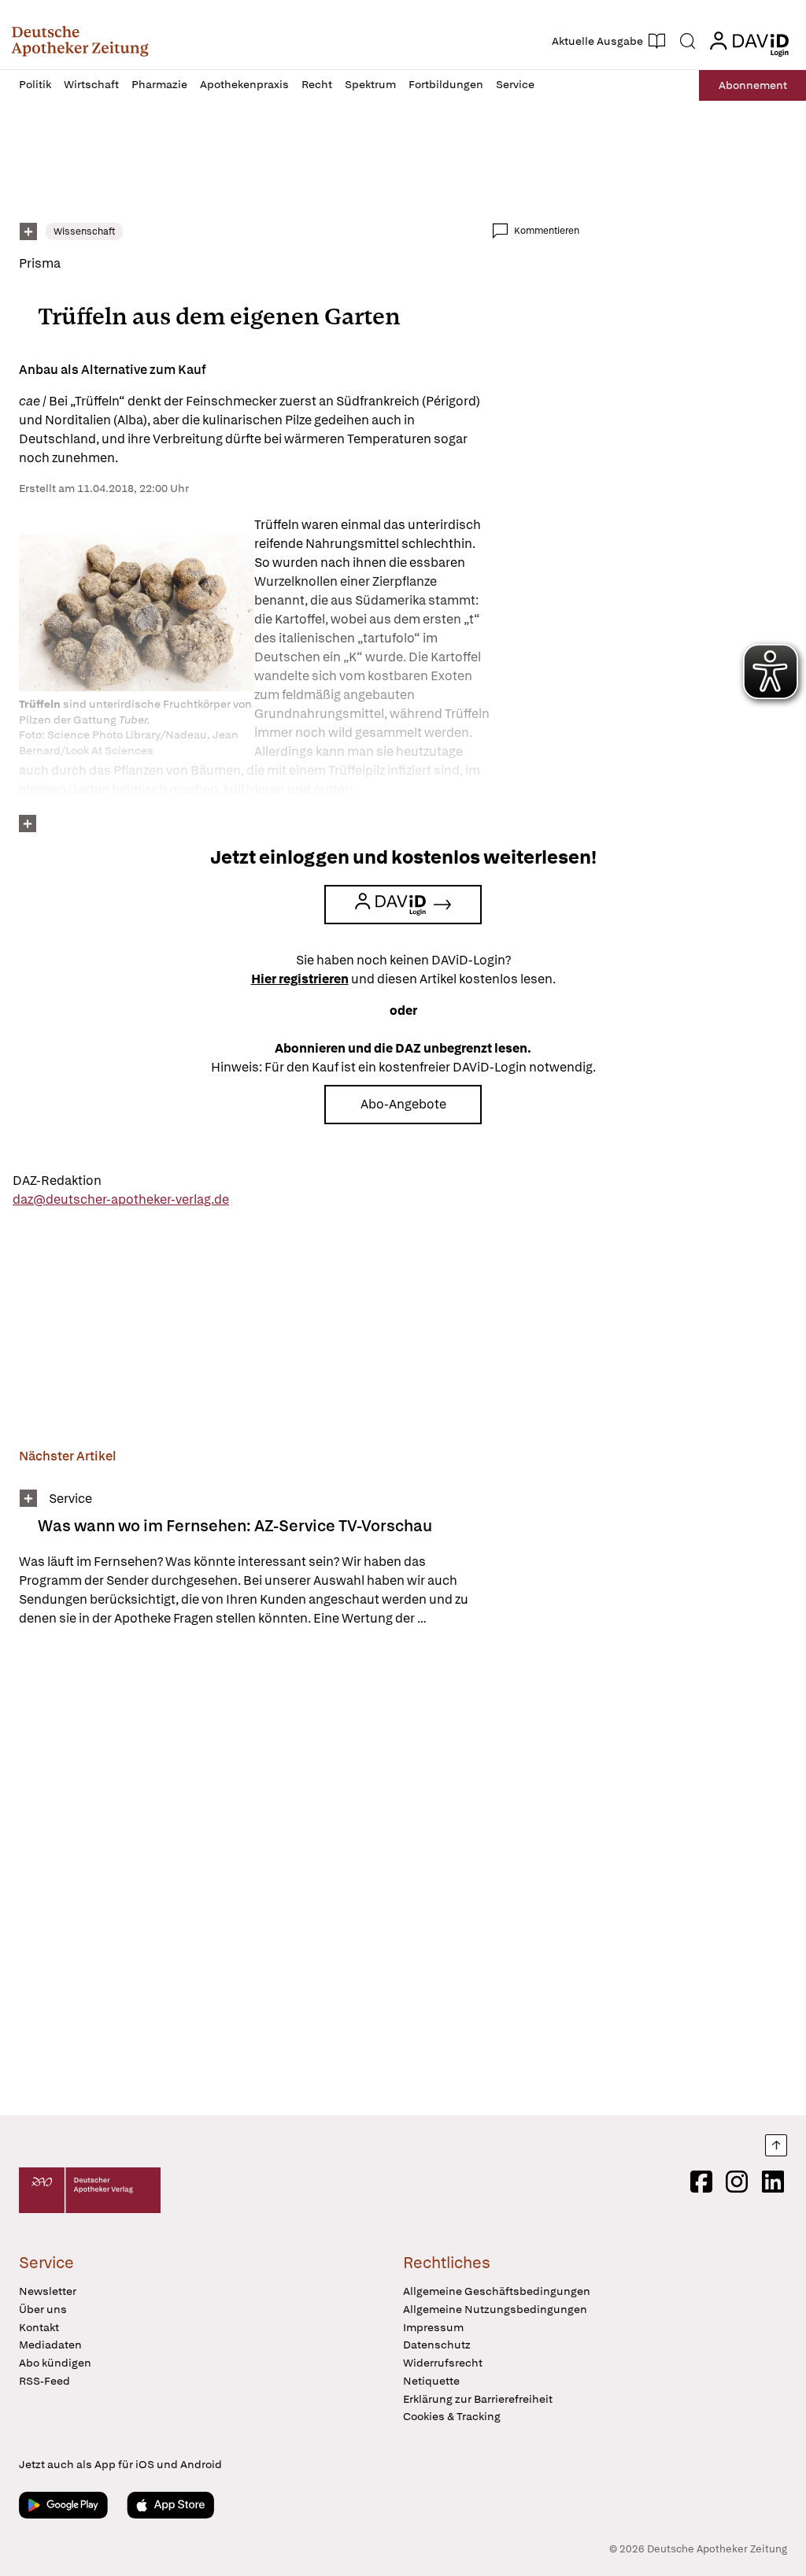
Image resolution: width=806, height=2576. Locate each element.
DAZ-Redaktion (57, 1181)
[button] (80, 41)
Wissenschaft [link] (84, 231)
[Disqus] (299, 1874)
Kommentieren (547, 231)
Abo (753, 85)
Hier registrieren (300, 979)
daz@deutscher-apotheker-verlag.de (121, 1199)
